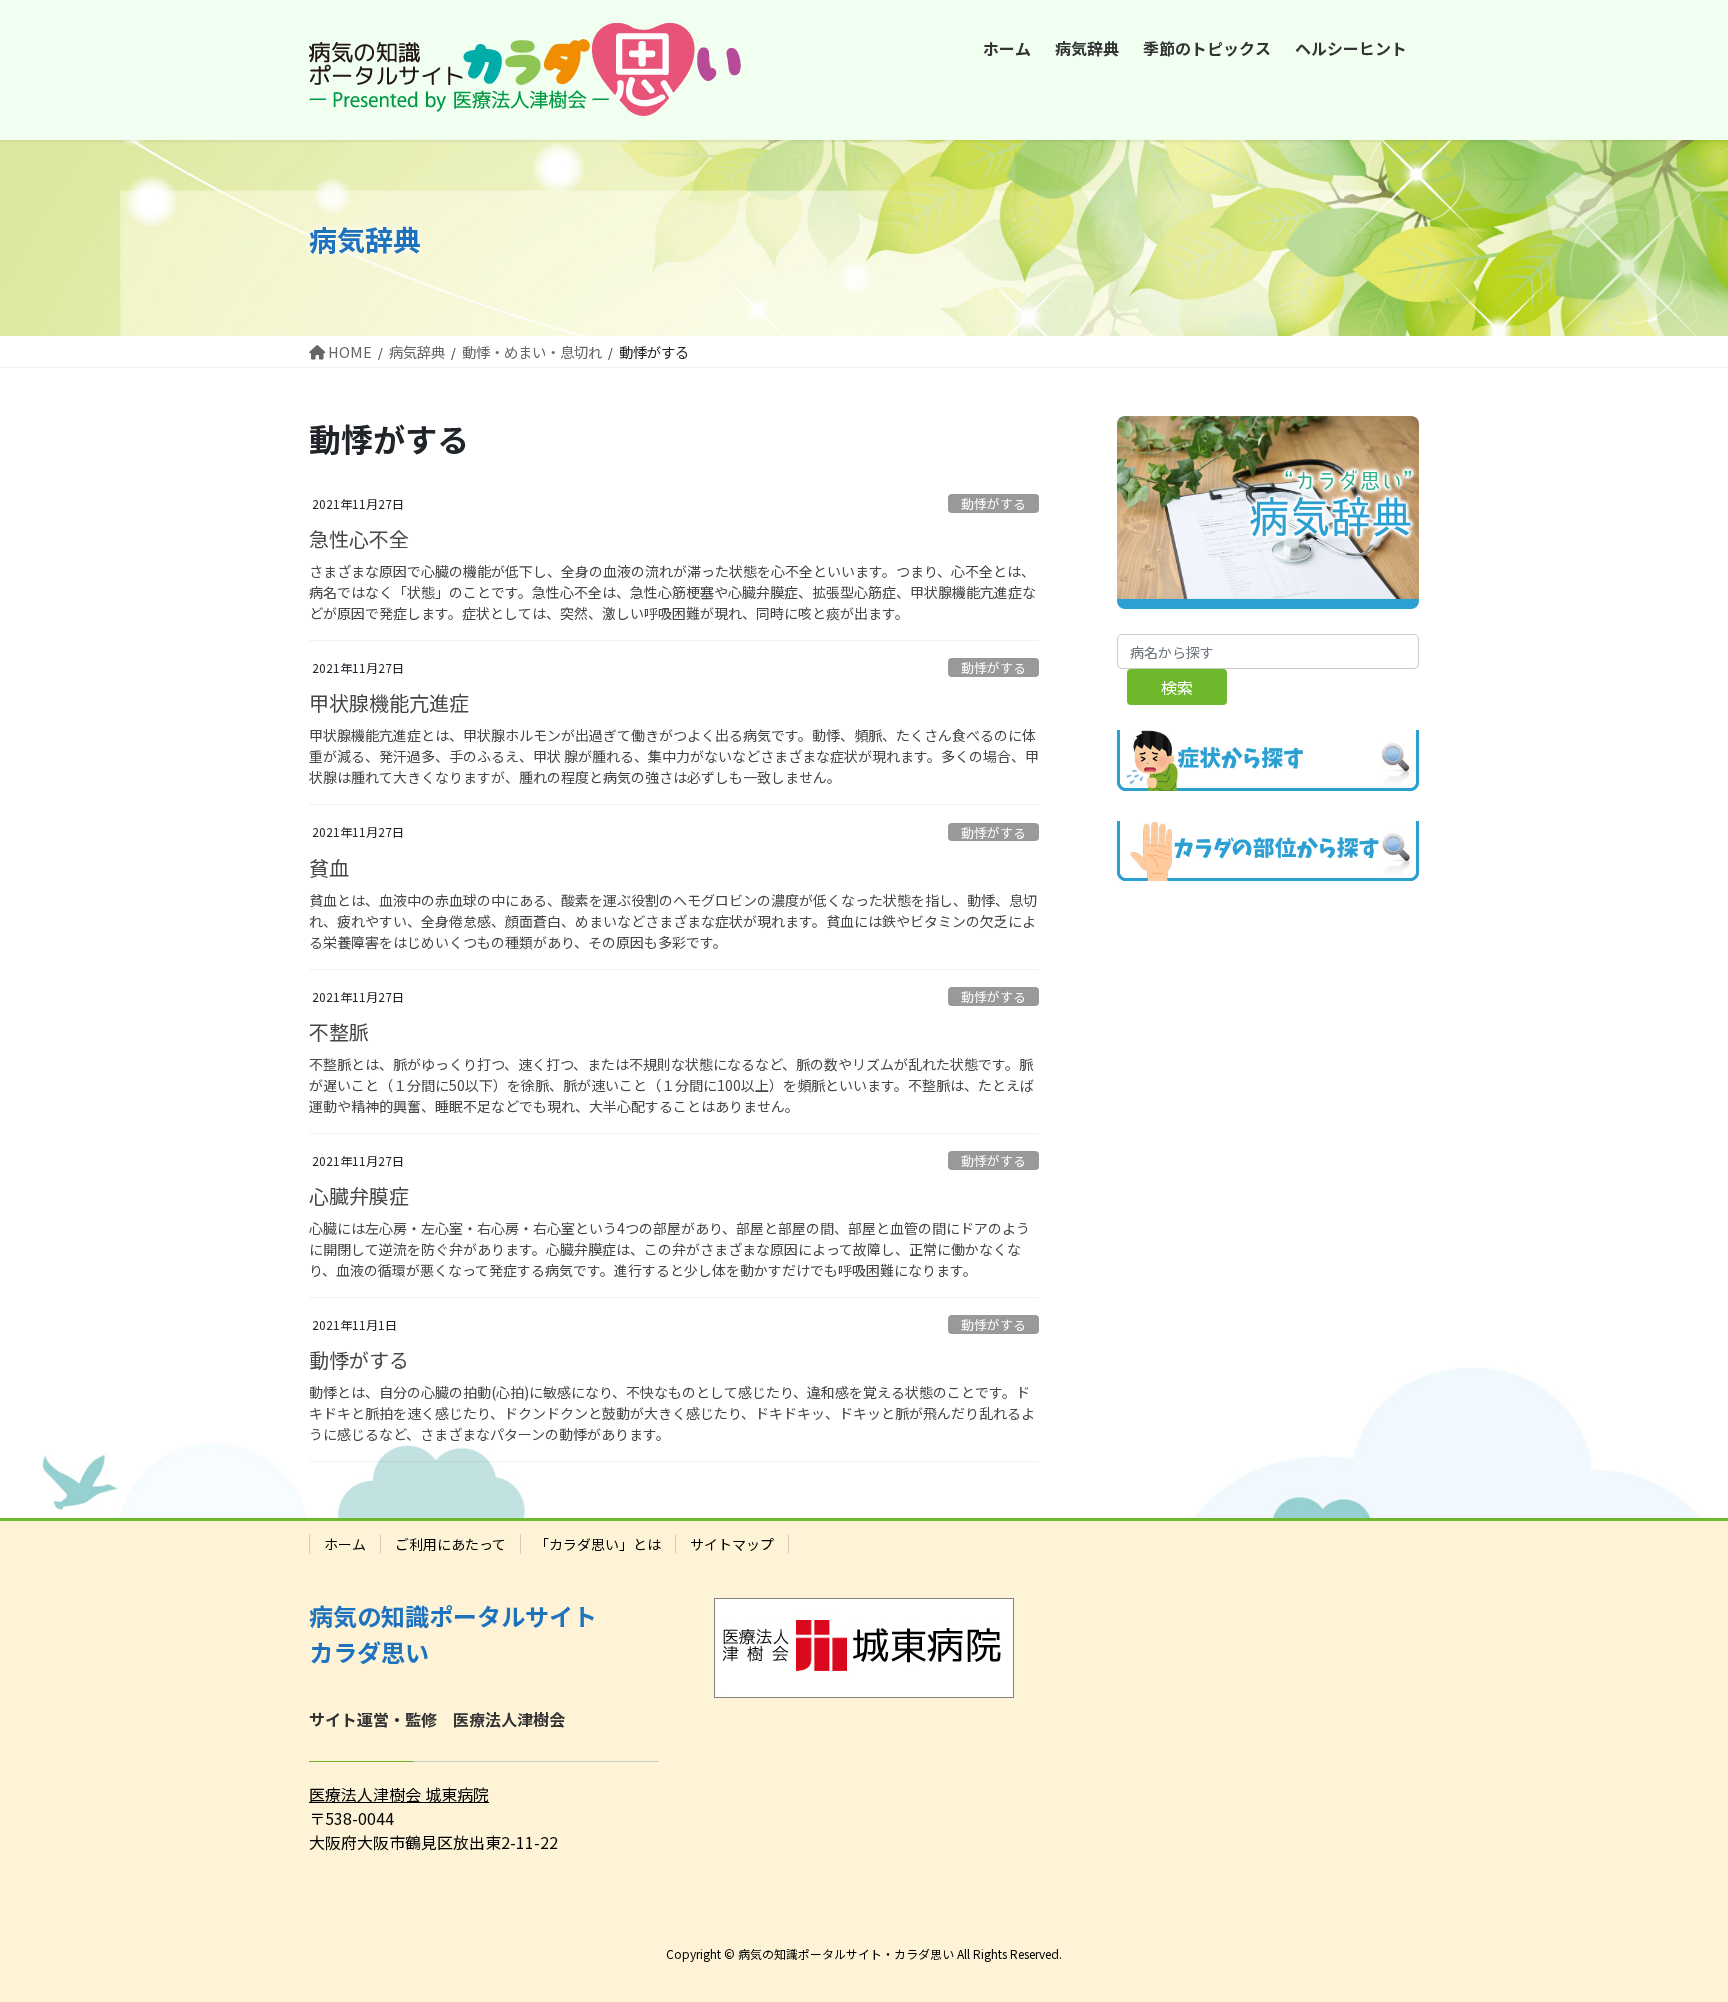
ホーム (345, 1544)
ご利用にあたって (450, 1544)
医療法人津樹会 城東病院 (399, 1794)
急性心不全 (359, 538)
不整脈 (339, 1031)
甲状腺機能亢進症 (389, 702)
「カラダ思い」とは (598, 1544)
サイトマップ (732, 1544)
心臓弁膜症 (359, 1195)
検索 (1177, 687)
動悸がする (993, 503)
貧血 (329, 867)
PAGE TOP (1672, 1923)
